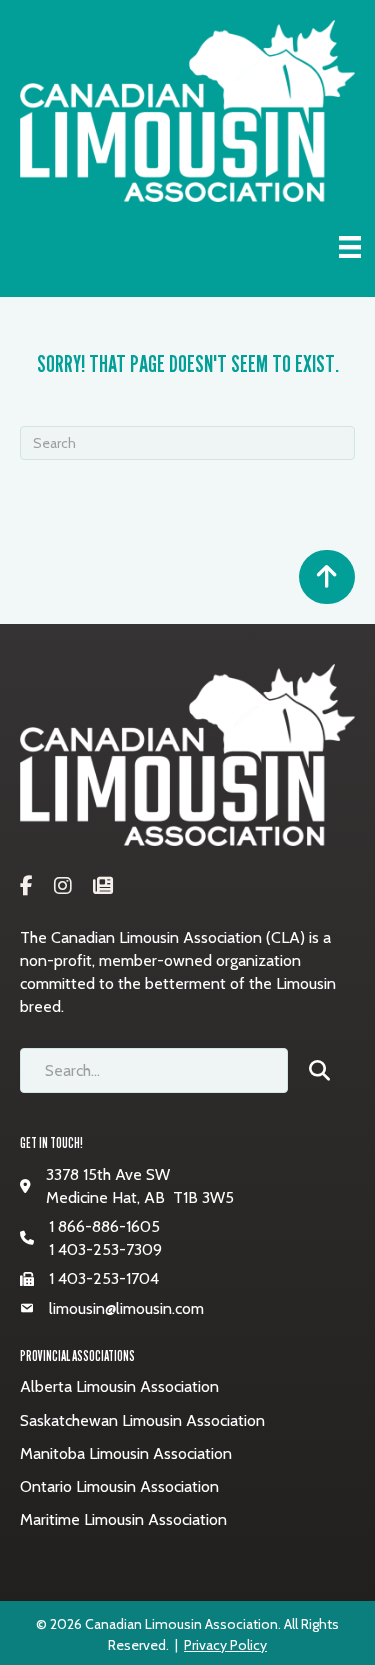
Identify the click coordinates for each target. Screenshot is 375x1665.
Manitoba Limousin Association (126, 1453)
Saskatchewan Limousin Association (142, 1420)
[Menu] (350, 247)
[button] (326, 1070)
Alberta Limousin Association (119, 1386)
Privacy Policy (225, 1645)
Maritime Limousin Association (123, 1519)
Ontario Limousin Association (119, 1486)
